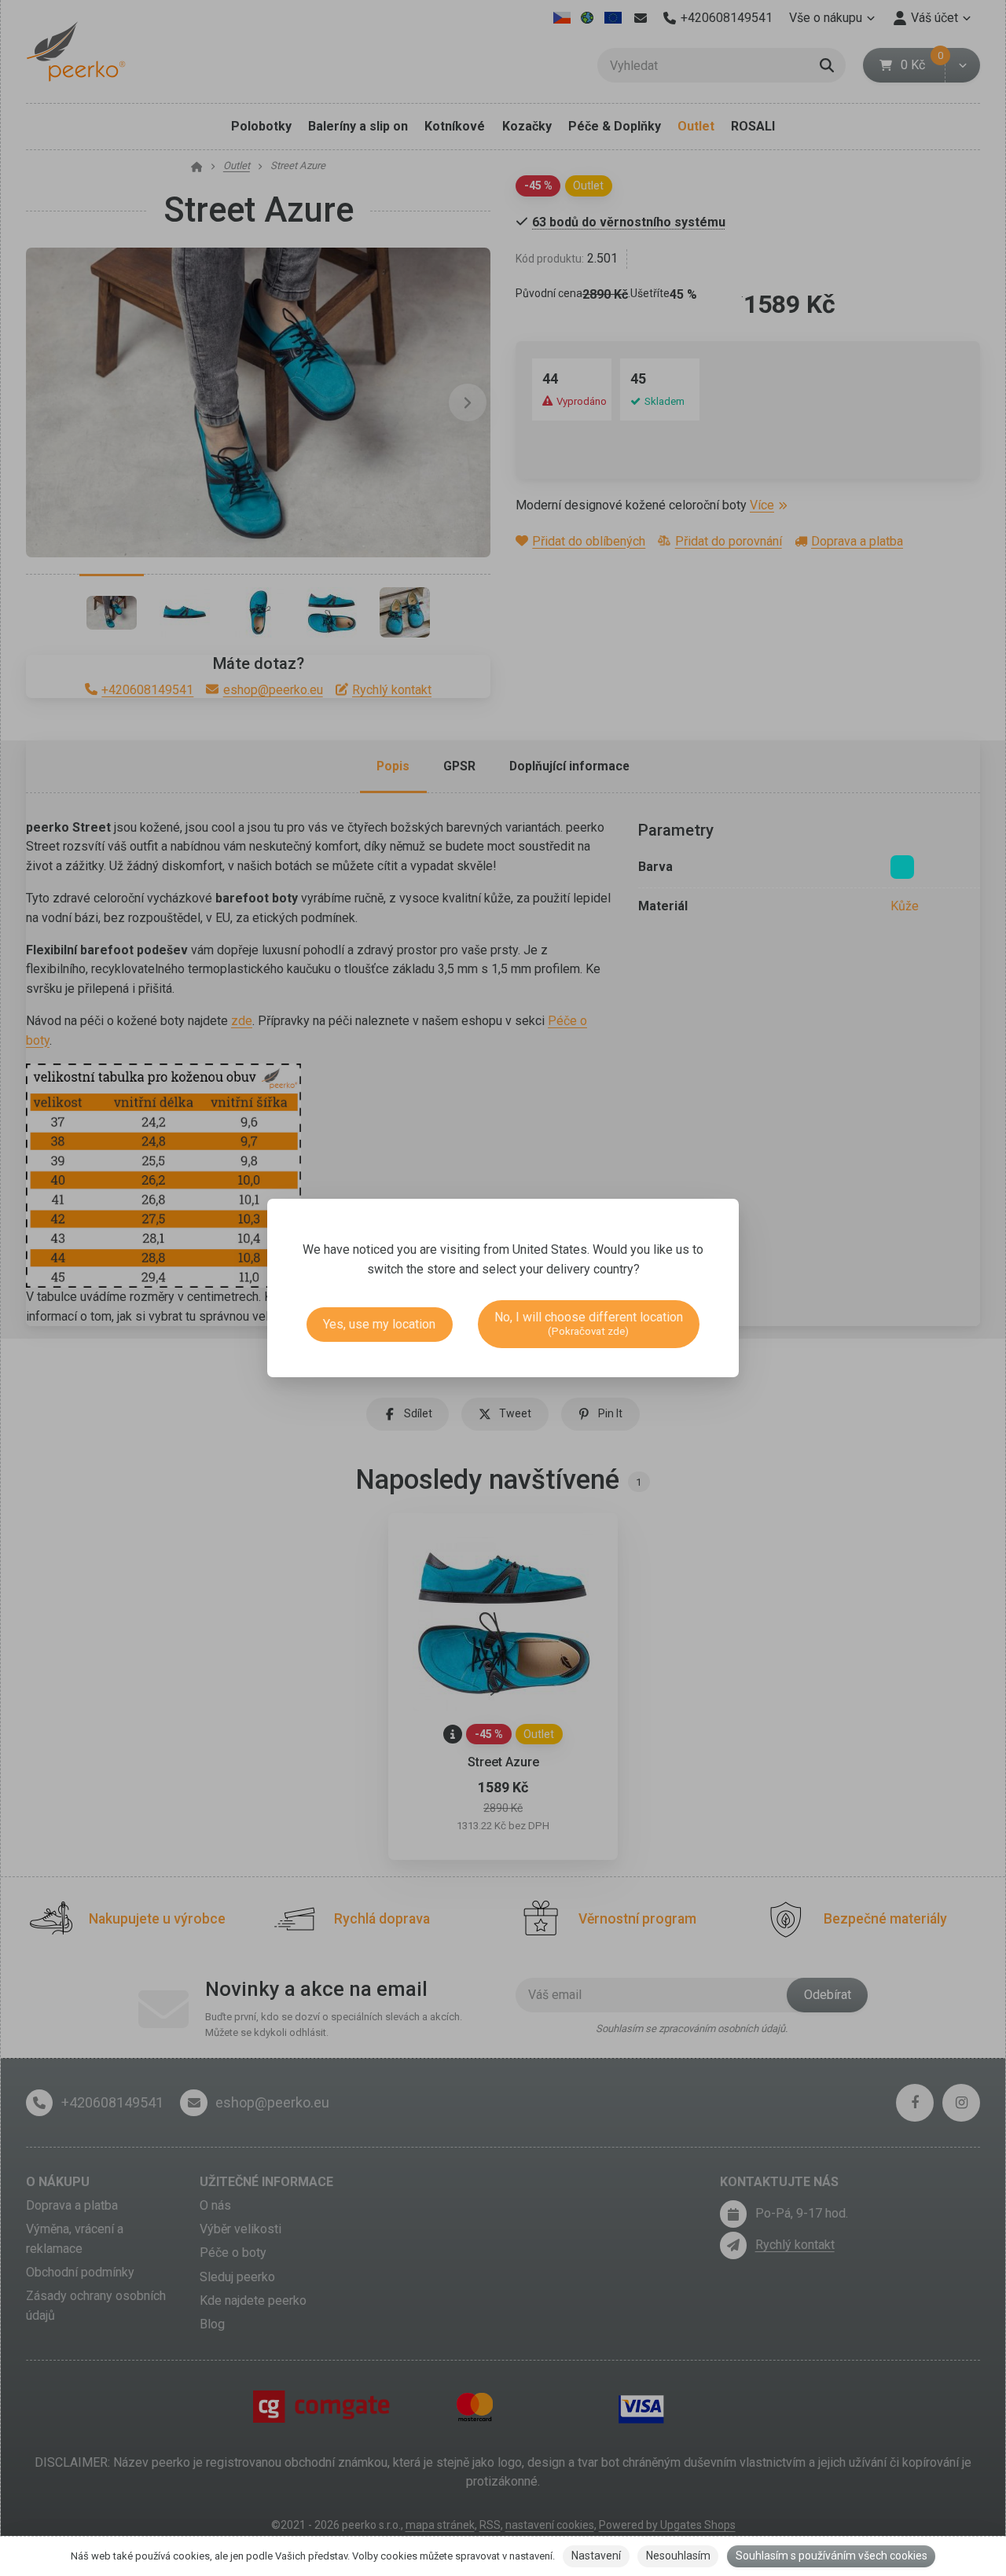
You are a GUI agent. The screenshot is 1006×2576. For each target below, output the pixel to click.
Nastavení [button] (596, 2556)
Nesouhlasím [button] (678, 2556)
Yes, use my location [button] (379, 1324)
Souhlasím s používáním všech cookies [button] (832, 2556)
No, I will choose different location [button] (589, 1323)
